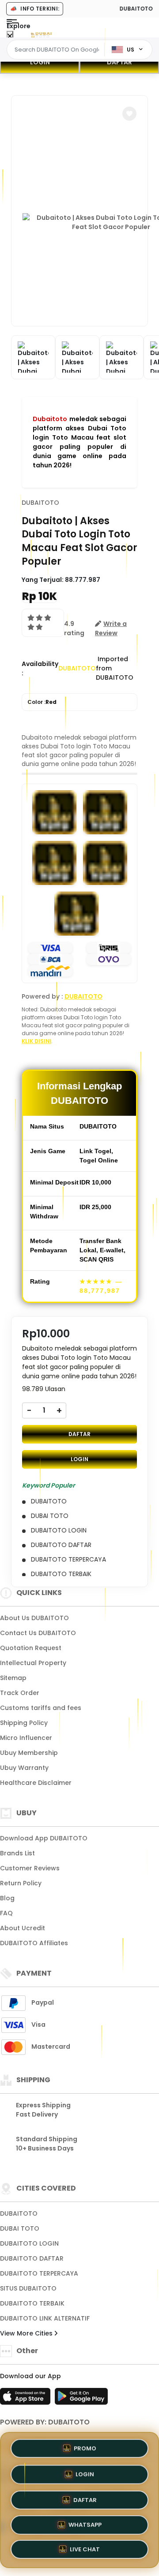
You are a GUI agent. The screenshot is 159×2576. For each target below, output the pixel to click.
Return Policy (21, 1883)
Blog (7, 1898)
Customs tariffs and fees (41, 1708)
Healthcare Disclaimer (36, 1783)
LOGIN (40, 62)
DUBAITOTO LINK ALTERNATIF (45, 2318)
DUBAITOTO (40, 503)
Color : (42, 702)
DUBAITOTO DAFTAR (32, 2258)
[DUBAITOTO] (41, 34)
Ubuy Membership (29, 1753)
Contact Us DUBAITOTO (38, 1633)
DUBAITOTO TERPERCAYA (39, 2273)
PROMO (85, 2446)
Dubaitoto (50, 419)
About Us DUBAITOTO (34, 1618)
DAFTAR (119, 62)
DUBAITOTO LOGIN (29, 2243)
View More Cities (27, 2333)
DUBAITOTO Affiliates (34, 1943)
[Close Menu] (10, 36)
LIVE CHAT (85, 2550)
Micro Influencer (26, 1738)
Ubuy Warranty (24, 1768)
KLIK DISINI (36, 1041)
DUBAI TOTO (20, 2228)
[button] (129, 114)
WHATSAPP (85, 2525)
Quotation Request (31, 1648)
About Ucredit (23, 1928)
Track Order (20, 1693)
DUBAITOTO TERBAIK (32, 2303)
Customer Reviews (30, 1868)
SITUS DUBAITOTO (28, 2288)
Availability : (40, 668)
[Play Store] (81, 2399)
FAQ (6, 1913)
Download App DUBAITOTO (44, 1838)
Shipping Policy (24, 1723)
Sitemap (13, 1678)
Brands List (17, 1853)
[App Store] (26, 2399)
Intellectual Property (33, 1663)
